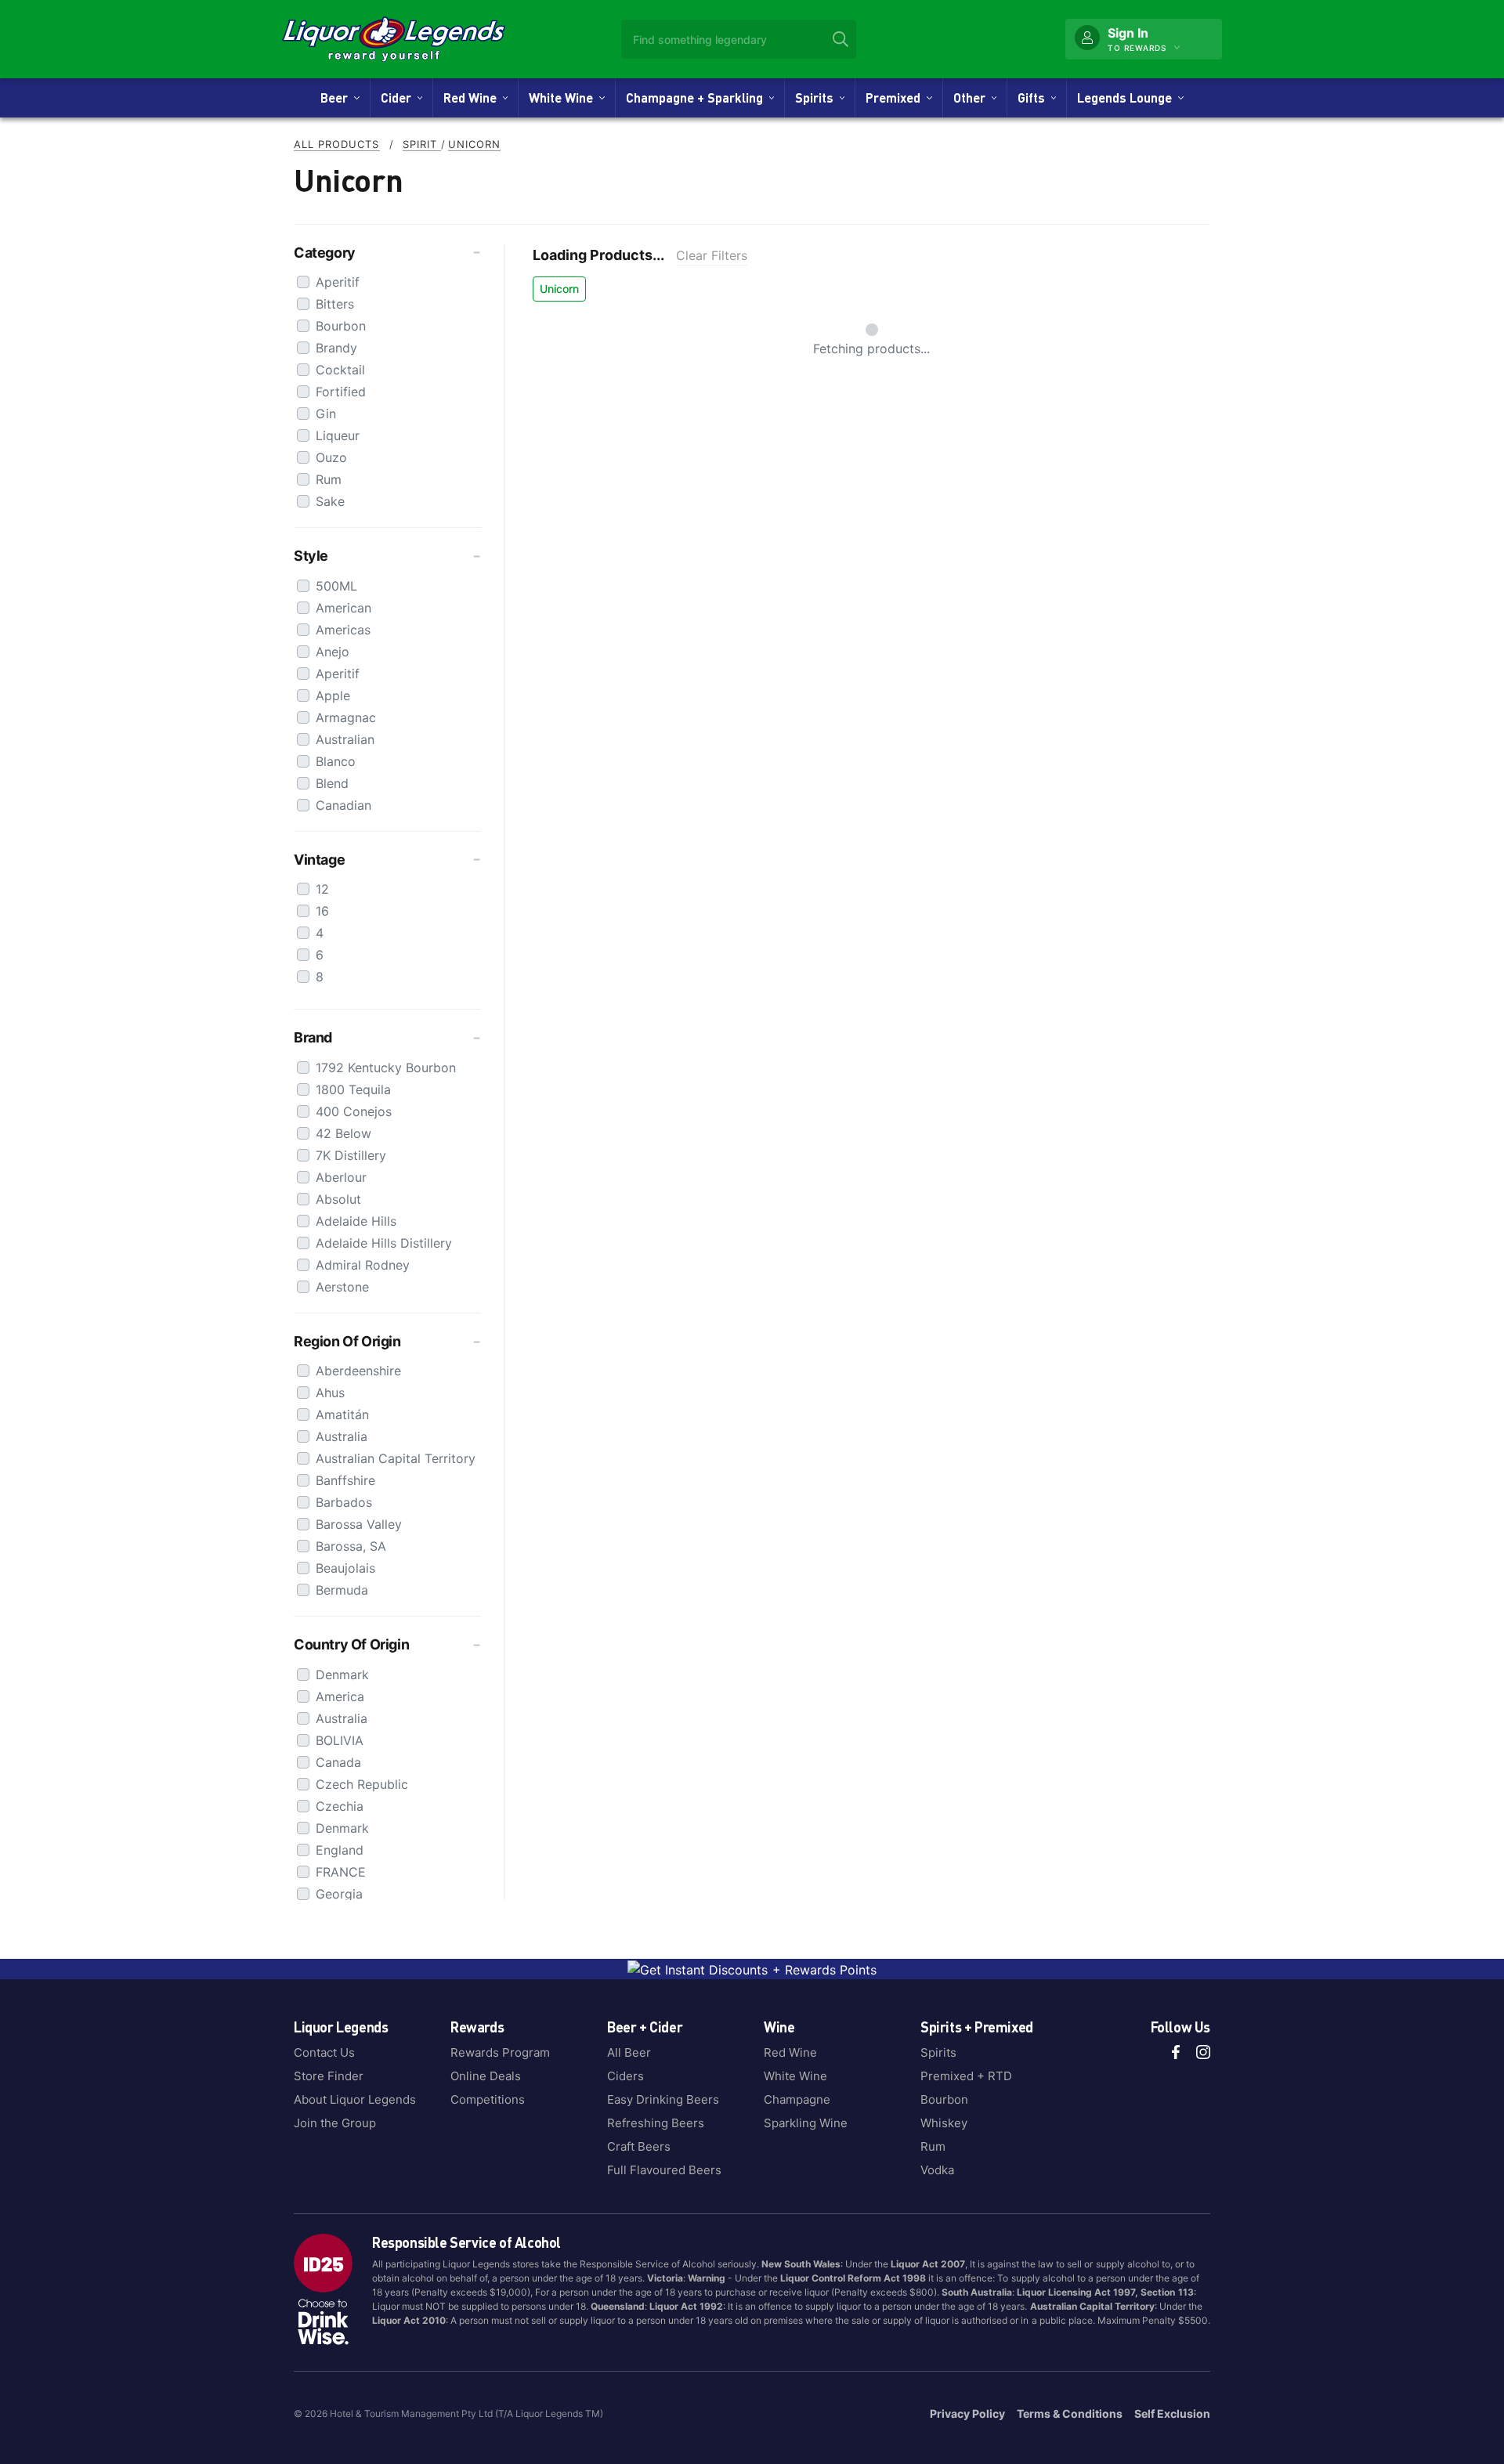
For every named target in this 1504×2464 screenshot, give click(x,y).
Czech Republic (362, 1784)
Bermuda (342, 1590)
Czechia (340, 1806)
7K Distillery (351, 1155)
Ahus (330, 1393)
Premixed (896, 98)
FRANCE (341, 1872)
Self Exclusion (1172, 2413)
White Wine (564, 98)
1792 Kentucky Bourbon (386, 1068)
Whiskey (944, 2123)
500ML (336, 586)
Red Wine (473, 98)
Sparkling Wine (806, 2123)
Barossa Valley (359, 1524)
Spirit (422, 144)
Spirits (817, 98)
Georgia (339, 1894)
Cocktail (340, 370)
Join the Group (335, 2123)
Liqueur (338, 435)
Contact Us (324, 2052)
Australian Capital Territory (396, 1458)
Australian (345, 739)
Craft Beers (639, 2146)
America (340, 1696)
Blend (332, 783)
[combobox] (739, 39)
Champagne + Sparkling (698, 98)
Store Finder (329, 2076)
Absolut (338, 1199)
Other (973, 98)
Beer (337, 98)
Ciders (625, 2076)
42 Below (343, 1133)
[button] (387, 253)
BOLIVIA (340, 1740)
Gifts (1034, 98)
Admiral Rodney (363, 1265)
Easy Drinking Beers (663, 2099)
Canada (338, 1762)
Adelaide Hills (356, 1221)
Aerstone (342, 1287)
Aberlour (341, 1177)
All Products (337, 144)
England (340, 1850)
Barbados (344, 1502)
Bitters (335, 304)
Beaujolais (345, 1568)
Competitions (488, 2099)
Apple (333, 695)
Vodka (937, 2170)
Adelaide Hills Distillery (384, 1243)
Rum (329, 479)
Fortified (341, 392)
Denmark (342, 1675)
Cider (399, 98)
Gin (326, 414)
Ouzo (331, 457)
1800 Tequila (353, 1089)
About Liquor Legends (355, 2099)
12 (322, 889)
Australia (342, 1436)
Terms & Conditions (1070, 2413)
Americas (343, 630)
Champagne (797, 2099)
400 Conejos (354, 1111)
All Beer (629, 2052)
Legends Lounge (1128, 98)
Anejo (333, 652)
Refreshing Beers (656, 2123)
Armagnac (346, 717)
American (343, 608)
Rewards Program (500, 2052)
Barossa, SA (351, 1546)
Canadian (343, 805)
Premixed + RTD (966, 2076)
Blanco (336, 761)
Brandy (336, 348)
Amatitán (342, 1414)
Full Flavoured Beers (664, 2170)
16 (322, 911)
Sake (330, 501)
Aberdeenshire (358, 1371)
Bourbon (341, 326)
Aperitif (338, 282)
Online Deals (486, 2076)
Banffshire (345, 1480)
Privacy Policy (967, 2413)
